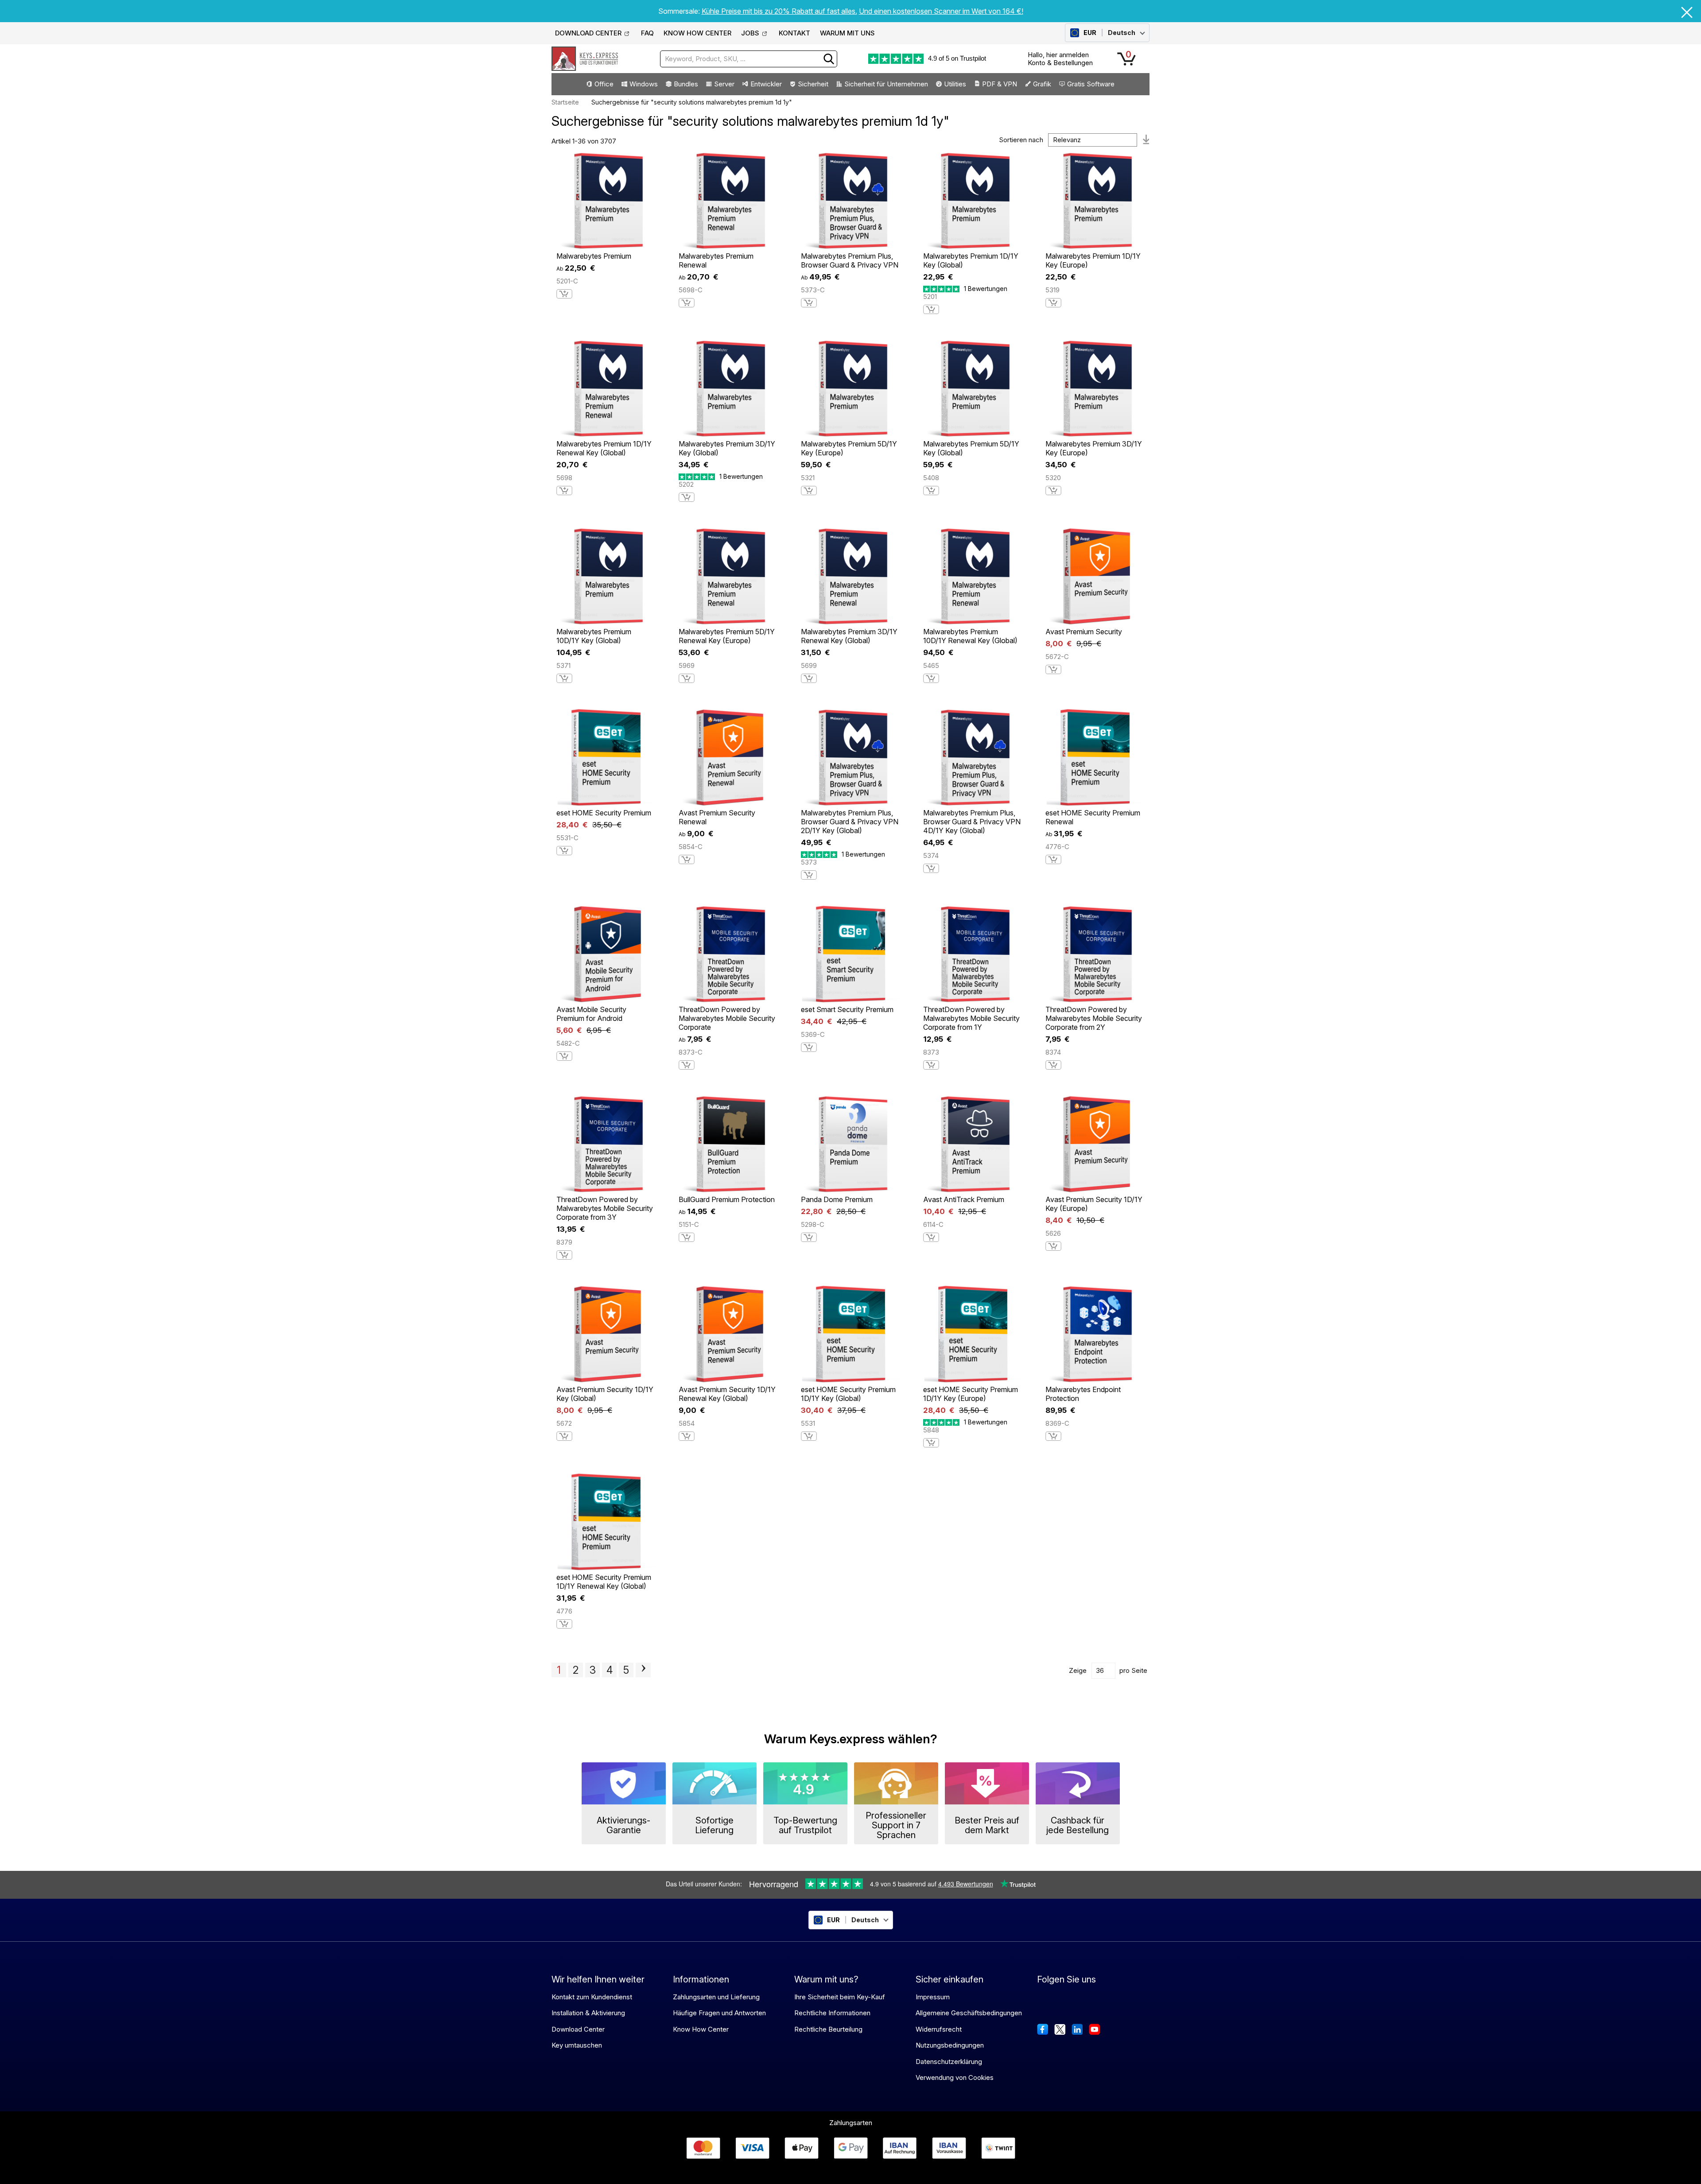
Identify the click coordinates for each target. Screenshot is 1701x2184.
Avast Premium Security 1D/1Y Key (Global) (605, 1394)
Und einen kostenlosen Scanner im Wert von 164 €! (941, 11)
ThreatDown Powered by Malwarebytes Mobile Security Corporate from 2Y (1094, 1018)
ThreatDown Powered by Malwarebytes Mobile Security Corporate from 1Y (971, 1018)
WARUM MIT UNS (847, 33)
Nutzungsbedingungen (950, 2045)
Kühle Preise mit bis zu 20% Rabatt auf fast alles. (779, 11)
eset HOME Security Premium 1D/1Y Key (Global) (848, 1394)
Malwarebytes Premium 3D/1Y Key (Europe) (1094, 448)
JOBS (750, 33)
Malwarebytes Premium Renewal (716, 260)
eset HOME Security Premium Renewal (1093, 817)
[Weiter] (643, 1670)
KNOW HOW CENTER (697, 33)
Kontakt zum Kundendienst (592, 1997)
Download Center (578, 2029)
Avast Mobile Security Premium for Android (591, 1014)
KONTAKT (794, 33)
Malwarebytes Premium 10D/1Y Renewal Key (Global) (970, 636)
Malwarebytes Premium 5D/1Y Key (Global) (971, 448)
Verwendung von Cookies (955, 2077)
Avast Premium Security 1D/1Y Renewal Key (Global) (727, 1394)
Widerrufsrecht (939, 2029)
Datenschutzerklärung (949, 2062)
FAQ (647, 33)
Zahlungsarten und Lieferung (716, 1997)
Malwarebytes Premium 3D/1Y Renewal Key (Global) (849, 636)
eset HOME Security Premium (604, 813)
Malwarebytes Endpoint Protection (1083, 1394)
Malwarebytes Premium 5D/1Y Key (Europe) (849, 448)
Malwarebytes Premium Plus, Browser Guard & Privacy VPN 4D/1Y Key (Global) (972, 822)
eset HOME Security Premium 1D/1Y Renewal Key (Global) (604, 1582)
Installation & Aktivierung (588, 2013)
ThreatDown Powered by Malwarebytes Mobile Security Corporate (727, 1018)
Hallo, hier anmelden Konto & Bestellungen (1060, 59)
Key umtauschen (577, 2045)
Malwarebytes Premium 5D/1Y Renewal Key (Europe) (727, 636)
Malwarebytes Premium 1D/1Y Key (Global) (971, 260)
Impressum (933, 1997)
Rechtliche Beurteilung (828, 2029)
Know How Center (701, 2029)
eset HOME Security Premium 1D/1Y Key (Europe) (971, 1394)
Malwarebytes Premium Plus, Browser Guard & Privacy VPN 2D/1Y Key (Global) (850, 822)
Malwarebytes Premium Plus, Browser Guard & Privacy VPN (850, 260)
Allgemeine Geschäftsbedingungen (969, 2013)
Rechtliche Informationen (832, 2013)
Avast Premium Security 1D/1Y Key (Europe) (1094, 1204)
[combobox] (749, 59)
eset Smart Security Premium (847, 1009)
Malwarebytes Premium (594, 256)
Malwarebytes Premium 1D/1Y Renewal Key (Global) (604, 448)
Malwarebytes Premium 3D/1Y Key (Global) (727, 448)
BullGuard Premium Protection (727, 1199)
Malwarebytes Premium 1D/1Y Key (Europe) (1093, 260)
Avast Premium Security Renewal (717, 817)
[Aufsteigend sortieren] (1146, 140)
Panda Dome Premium (837, 1199)
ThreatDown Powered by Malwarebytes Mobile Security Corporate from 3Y (605, 1208)
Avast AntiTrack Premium (964, 1199)
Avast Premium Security (1084, 632)
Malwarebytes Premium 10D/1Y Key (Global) (594, 636)
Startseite (565, 102)
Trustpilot (973, 58)
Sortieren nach (1021, 140)
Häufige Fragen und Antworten (719, 2013)
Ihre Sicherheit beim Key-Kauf (840, 1997)
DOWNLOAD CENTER (588, 33)
